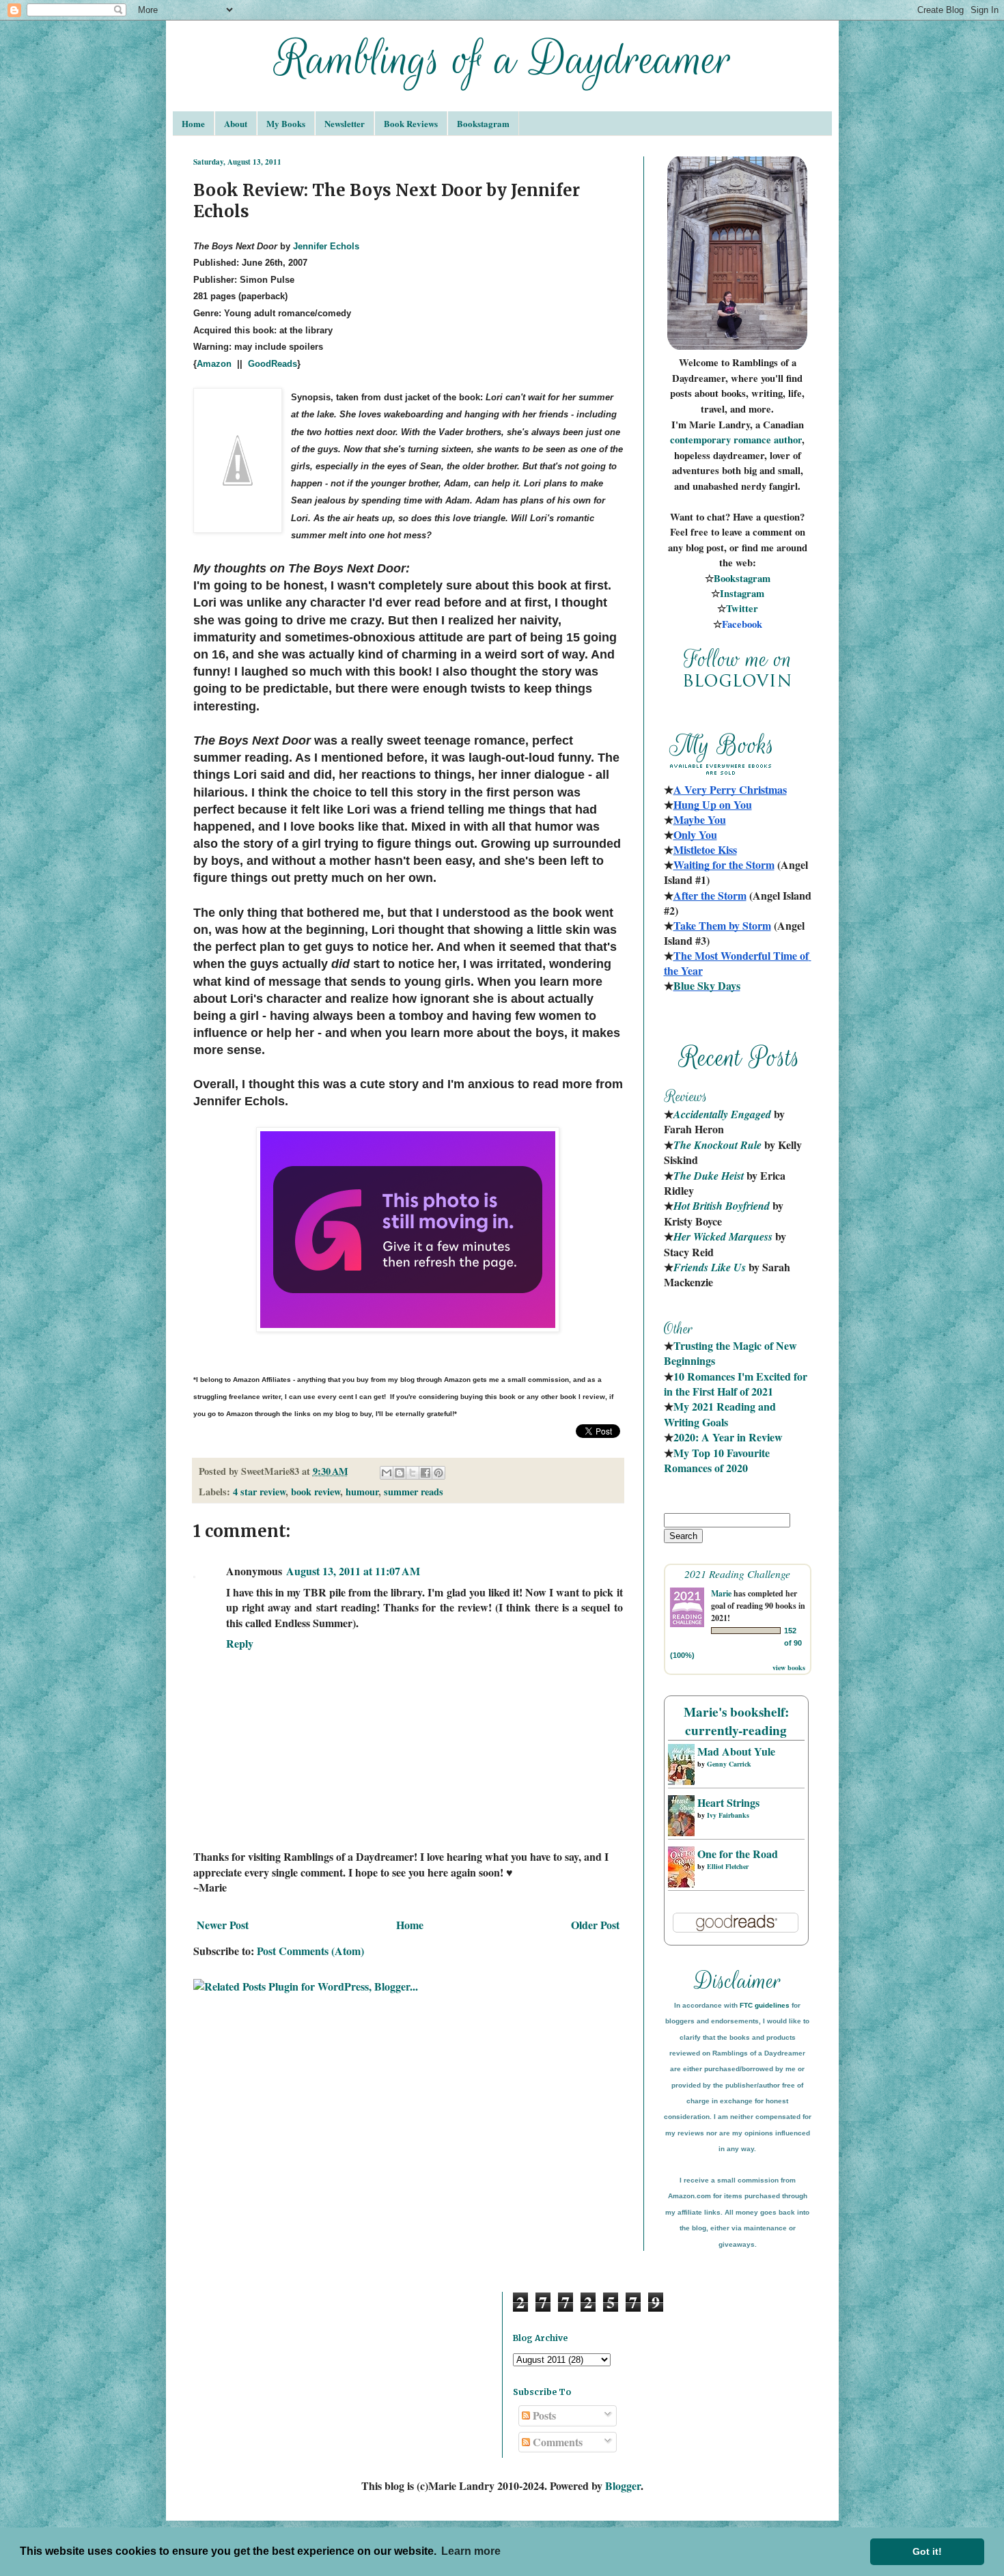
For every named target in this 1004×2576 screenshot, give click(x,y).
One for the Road (738, 1854)
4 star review (259, 1492)
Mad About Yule (736, 1751)
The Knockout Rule (717, 1145)
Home (193, 123)
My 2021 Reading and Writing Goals (721, 1414)
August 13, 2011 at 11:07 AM (353, 1571)
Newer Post (223, 1925)
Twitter (742, 608)
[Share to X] (413, 1473)
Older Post (595, 1925)
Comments (556, 2442)
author (788, 440)
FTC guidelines (765, 2005)
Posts (543, 2415)
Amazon (214, 364)
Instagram (742, 593)
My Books (286, 123)
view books (789, 1667)
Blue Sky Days (707, 985)
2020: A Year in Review (728, 1437)
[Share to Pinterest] (438, 1473)
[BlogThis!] (400, 1473)
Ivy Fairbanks (728, 1815)
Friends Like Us (710, 1267)
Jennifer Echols (326, 246)
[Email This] (387, 1473)
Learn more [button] (471, 2551)
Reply (240, 1643)
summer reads (414, 1492)
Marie (721, 1593)
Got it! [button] (927, 2551)
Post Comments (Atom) (310, 1951)
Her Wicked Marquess (723, 1236)
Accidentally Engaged (722, 1114)
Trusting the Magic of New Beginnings (732, 1353)
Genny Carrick (729, 1764)
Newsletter (345, 123)
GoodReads (273, 364)
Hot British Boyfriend (722, 1206)
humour (362, 1492)
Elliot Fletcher (728, 1866)
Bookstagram (483, 123)
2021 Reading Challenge (737, 1574)
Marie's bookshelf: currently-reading (736, 1721)
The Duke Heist (709, 1176)
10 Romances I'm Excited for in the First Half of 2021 (737, 1384)
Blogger (623, 2485)
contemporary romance (722, 440)
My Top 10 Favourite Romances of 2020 (717, 1460)
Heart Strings (728, 1802)
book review (316, 1492)
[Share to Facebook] (426, 1473)
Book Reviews (411, 123)
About (236, 123)
